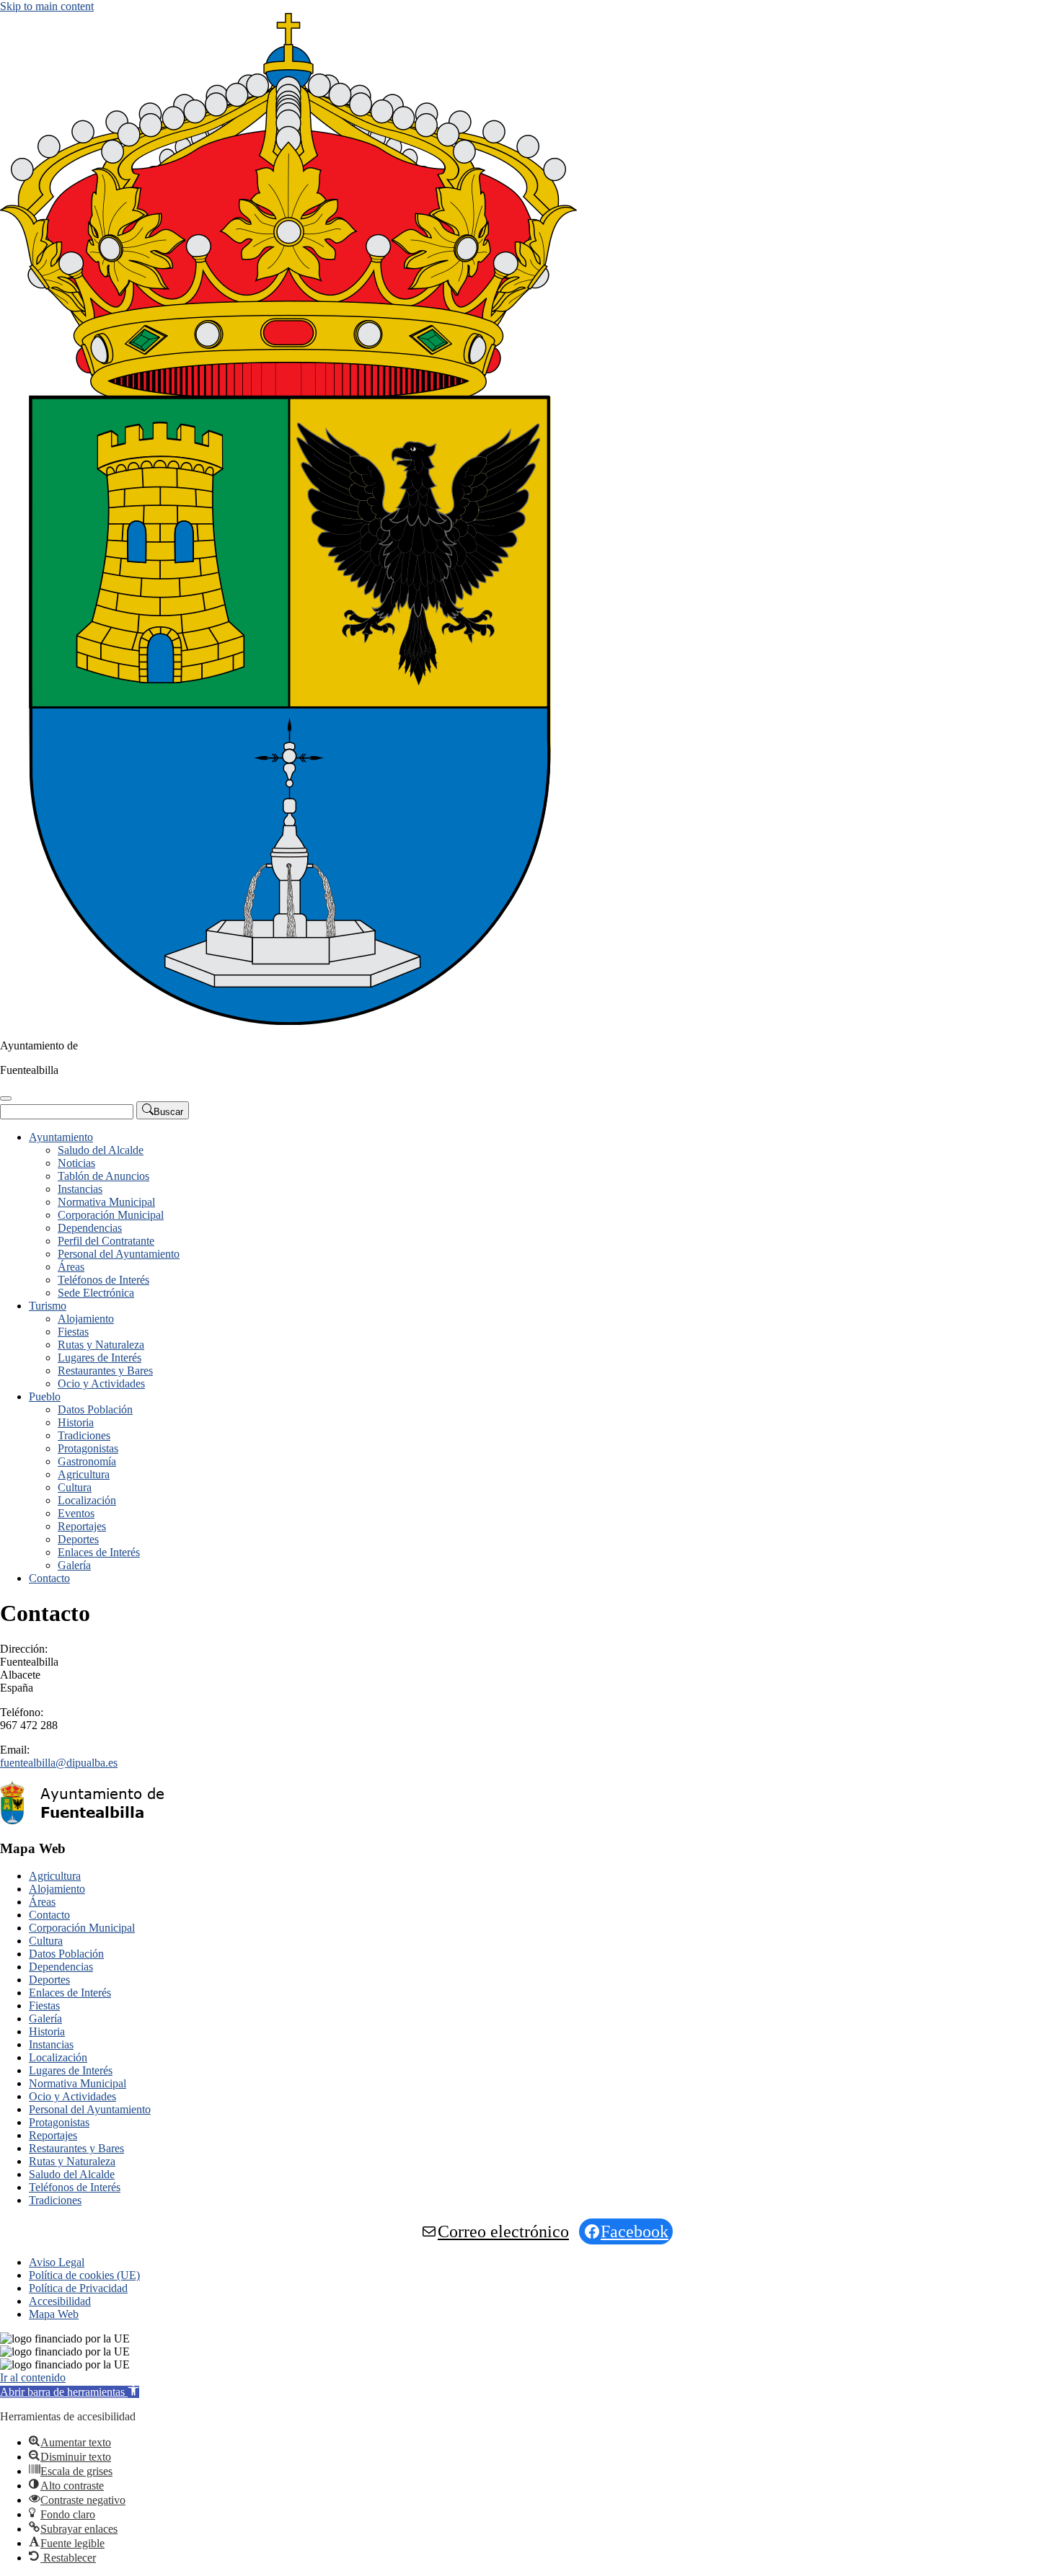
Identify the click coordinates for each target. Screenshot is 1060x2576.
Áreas (71, 1267)
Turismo (48, 1306)
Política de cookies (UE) (84, 2275)
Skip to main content (47, 6)
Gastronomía (87, 1461)
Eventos (76, 1513)
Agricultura (84, 1474)
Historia (76, 1422)
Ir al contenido (33, 2377)
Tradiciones (84, 1435)
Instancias (80, 1189)
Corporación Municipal (111, 1215)
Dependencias (90, 1228)
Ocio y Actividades (101, 1384)
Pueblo (45, 1396)
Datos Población (95, 1409)
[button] (70, 2392)
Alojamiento (86, 1319)
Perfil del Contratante (106, 1241)
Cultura (75, 1487)
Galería (74, 1565)
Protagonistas (88, 1448)
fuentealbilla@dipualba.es (59, 1763)
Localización (87, 1500)
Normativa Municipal (106, 1202)
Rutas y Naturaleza (101, 1345)
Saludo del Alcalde (101, 1150)
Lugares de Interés (100, 1358)
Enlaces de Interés (99, 1552)
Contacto (49, 1578)
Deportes (78, 1539)
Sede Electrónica (96, 1293)
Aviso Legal (57, 2262)
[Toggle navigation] (6, 1098)
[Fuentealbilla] (288, 1021)
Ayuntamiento (61, 1137)
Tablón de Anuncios (103, 1176)
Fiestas (73, 1332)
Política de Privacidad (78, 2288)
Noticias (76, 1163)
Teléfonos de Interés (103, 1280)
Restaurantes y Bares (105, 1371)
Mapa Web (54, 2314)
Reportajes (82, 1526)
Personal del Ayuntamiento (119, 1254)
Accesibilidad (60, 2301)
